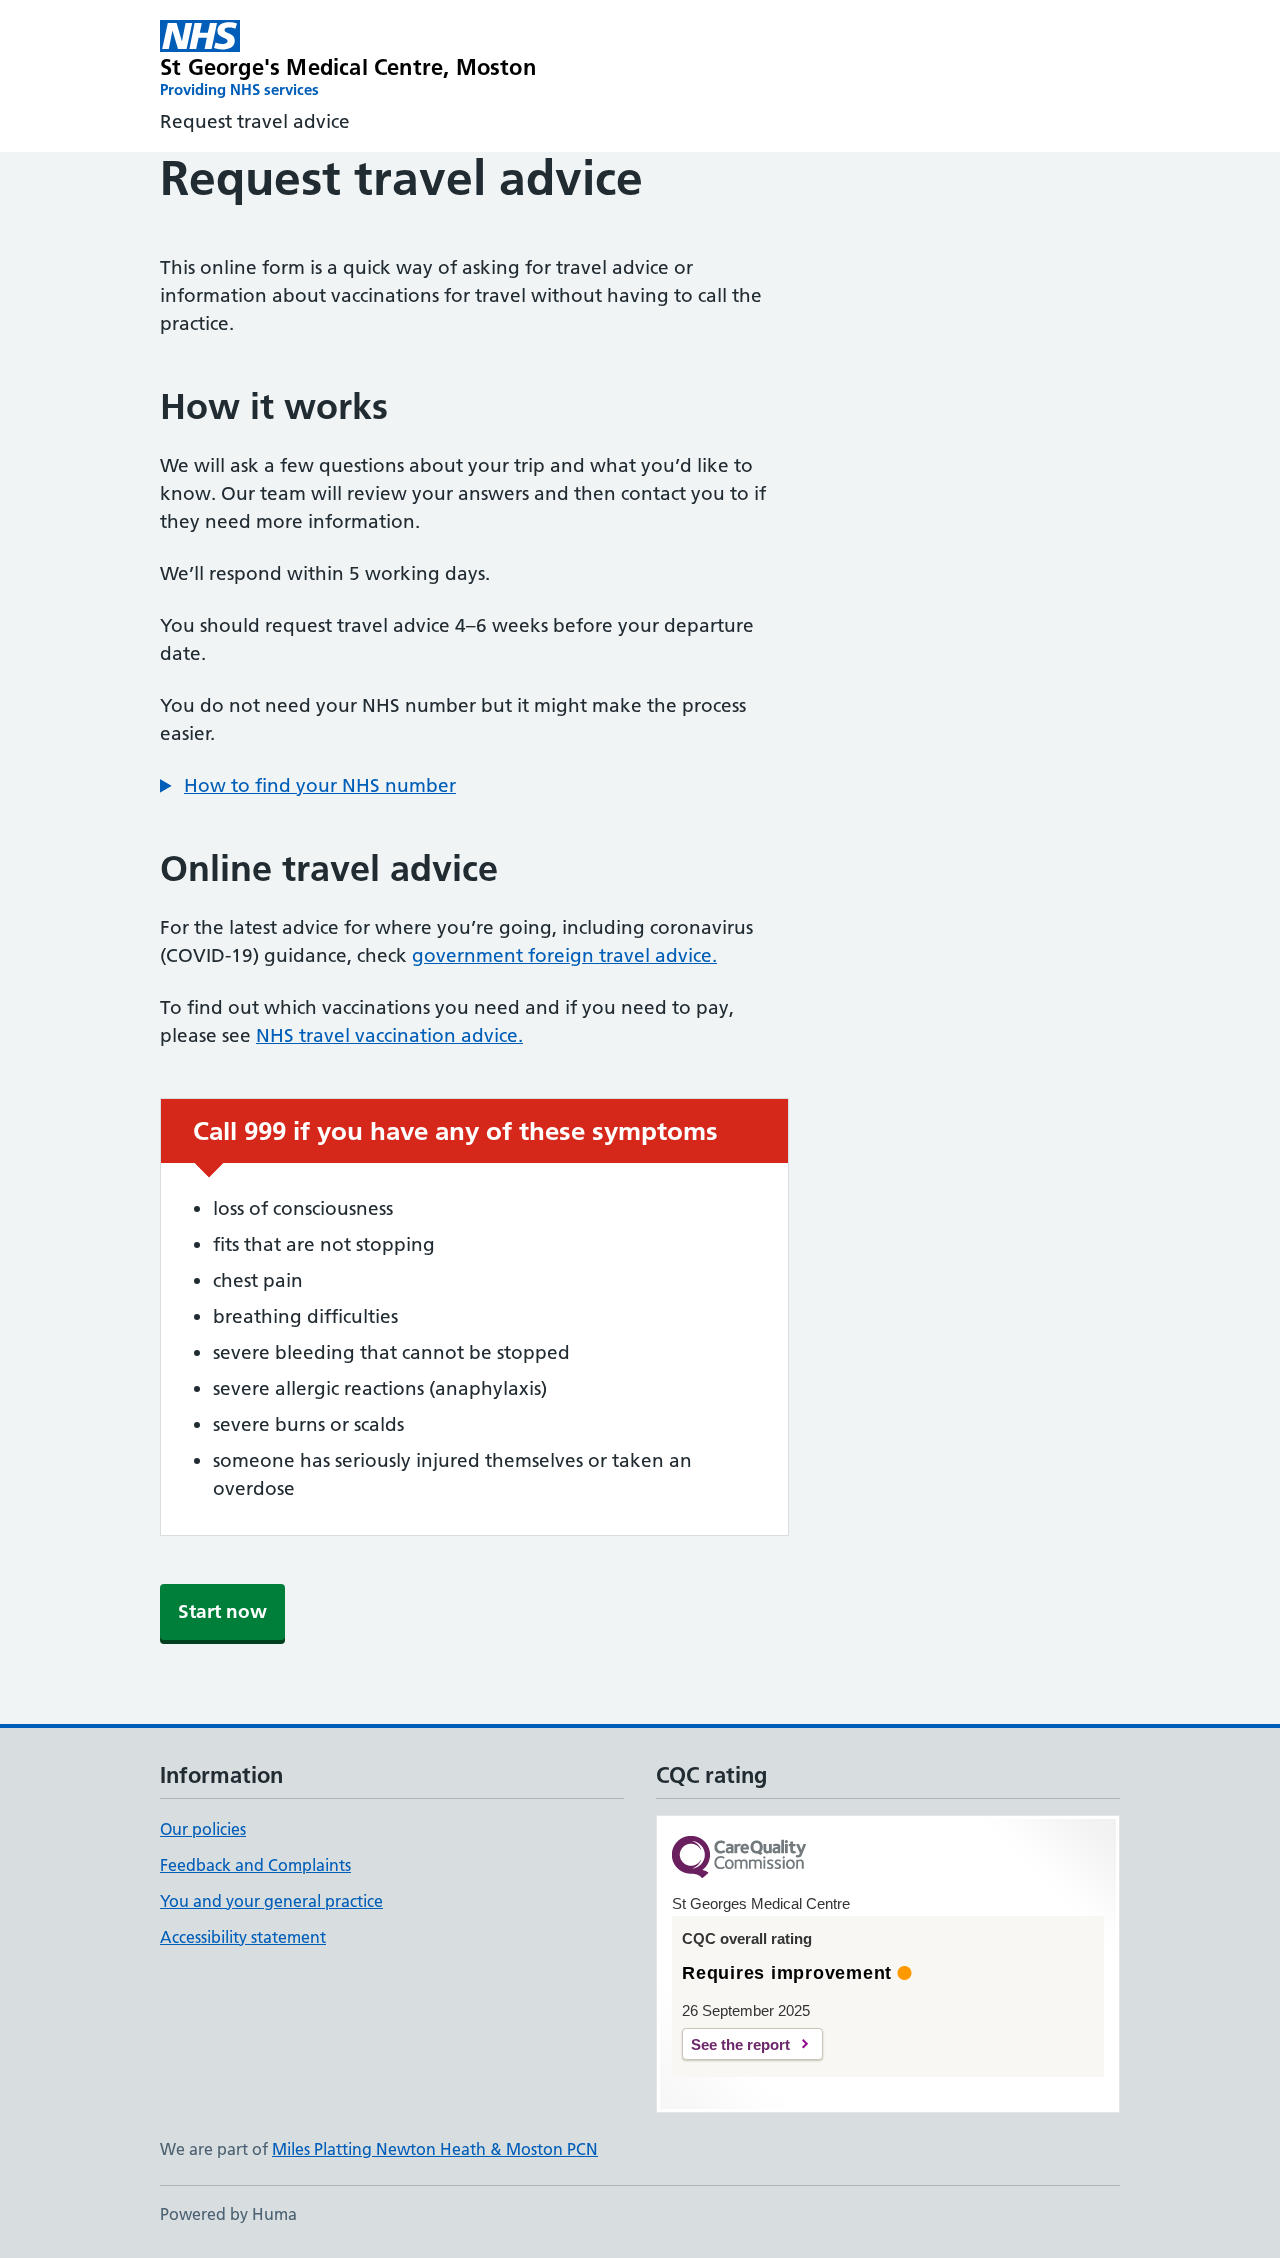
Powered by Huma (228, 2214)
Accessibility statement (243, 1937)
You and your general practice (271, 1901)
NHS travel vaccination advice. (389, 1035)
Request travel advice (255, 121)
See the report (740, 2044)
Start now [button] (222, 1611)
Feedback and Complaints (255, 1865)
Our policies (203, 1829)
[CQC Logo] (739, 1858)
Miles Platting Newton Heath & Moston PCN (435, 2149)
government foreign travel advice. (564, 955)
